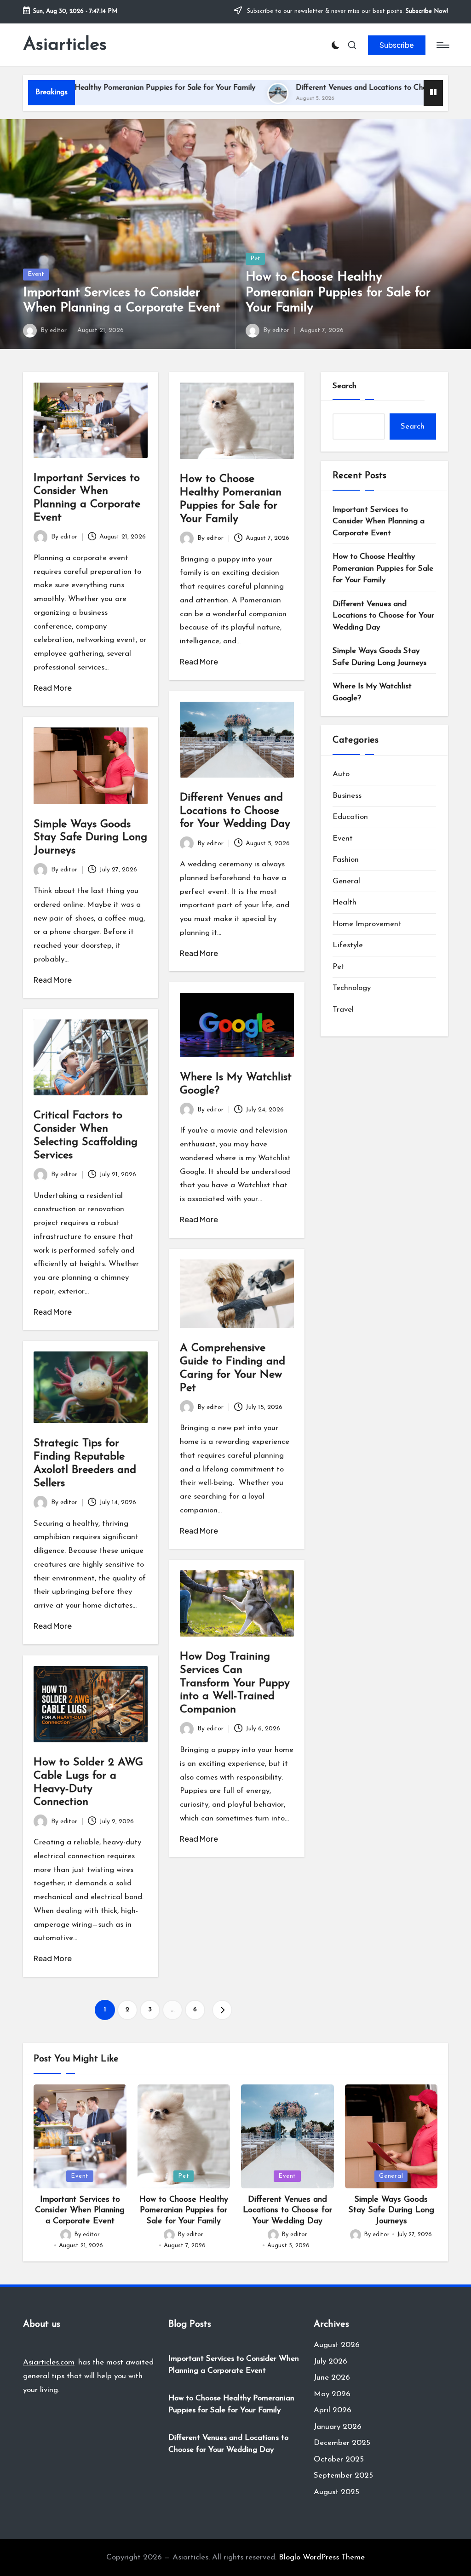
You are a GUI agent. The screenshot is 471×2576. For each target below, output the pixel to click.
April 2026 (333, 2410)
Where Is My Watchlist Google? (372, 692)
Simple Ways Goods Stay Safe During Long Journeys (90, 838)
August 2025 (336, 2492)
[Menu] (442, 45)
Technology (352, 988)
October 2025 (339, 2459)
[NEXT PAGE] (222, 2010)
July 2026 (330, 2361)
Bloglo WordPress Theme (322, 2557)
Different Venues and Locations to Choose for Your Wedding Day (328, 88)
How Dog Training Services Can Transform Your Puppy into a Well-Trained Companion (235, 1683)
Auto (341, 774)
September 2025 (343, 2476)
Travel (343, 1010)
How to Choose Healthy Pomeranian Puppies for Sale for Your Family (338, 293)
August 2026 (337, 2345)
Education (350, 817)
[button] (397, 45)
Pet (255, 259)
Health (345, 902)
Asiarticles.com (49, 2362)
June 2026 (332, 2378)
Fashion (346, 860)
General (346, 881)
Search (345, 386)
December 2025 (342, 2443)
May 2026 (332, 2394)
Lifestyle (348, 945)
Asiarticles (65, 45)
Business (347, 796)
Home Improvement (367, 924)
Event (36, 274)
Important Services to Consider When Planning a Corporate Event (379, 521)
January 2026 (338, 2427)
